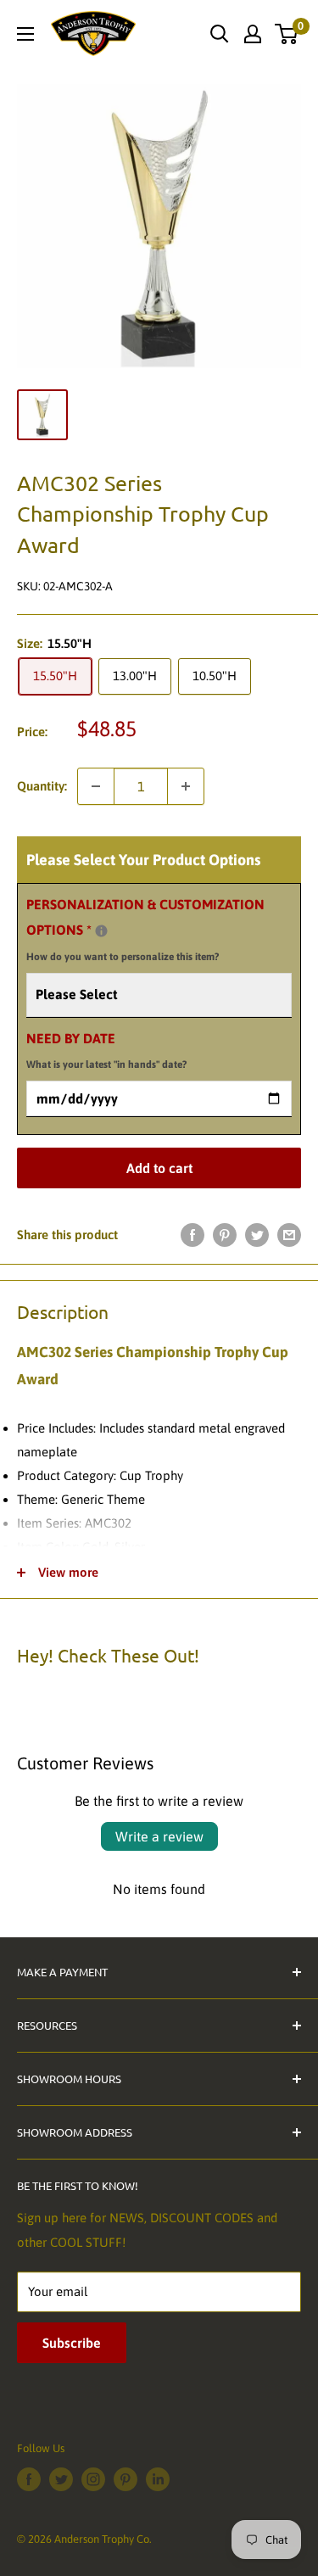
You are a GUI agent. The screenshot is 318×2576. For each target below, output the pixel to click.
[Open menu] (25, 34)
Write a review (159, 1836)
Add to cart (159, 1168)
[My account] (253, 34)
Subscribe (72, 2343)
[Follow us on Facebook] (29, 2479)
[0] (287, 34)
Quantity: (42, 786)
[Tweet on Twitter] (257, 1235)
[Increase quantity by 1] (186, 786)
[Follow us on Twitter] (61, 2479)
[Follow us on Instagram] (93, 2479)
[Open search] (220, 34)
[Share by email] (289, 1235)
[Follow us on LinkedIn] (158, 2479)
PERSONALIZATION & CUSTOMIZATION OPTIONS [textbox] (145, 930)
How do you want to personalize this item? (123, 957)
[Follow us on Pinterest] (126, 2479)
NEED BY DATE (106, 1051)
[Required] (101, 931)
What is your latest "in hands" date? (106, 1064)
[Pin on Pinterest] (225, 1235)
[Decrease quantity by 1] (96, 786)
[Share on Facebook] (192, 1235)
